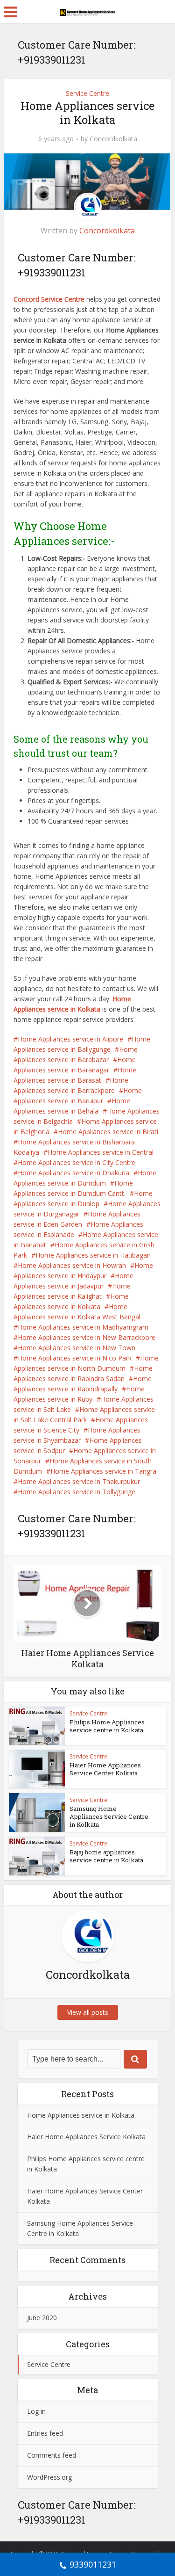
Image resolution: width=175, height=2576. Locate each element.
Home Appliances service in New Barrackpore (87, 1337)
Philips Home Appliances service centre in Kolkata (107, 1726)
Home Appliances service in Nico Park (75, 1358)
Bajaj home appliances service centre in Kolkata (106, 1856)
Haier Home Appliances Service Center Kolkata (105, 1769)
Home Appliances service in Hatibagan (93, 1255)
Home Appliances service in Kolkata (81, 2115)
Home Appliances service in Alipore (70, 1039)
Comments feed (52, 2455)
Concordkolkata (113, 139)
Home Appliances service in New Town (77, 1348)
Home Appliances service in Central (101, 1152)
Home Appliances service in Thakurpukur (79, 1481)
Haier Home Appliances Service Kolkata (86, 2137)
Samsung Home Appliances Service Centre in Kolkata (109, 1816)
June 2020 (42, 2318)
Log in (36, 2411)
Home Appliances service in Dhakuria (73, 1173)
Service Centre (87, 93)
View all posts (88, 2012)
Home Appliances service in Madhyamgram (83, 1327)
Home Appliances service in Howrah (72, 1265)
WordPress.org (49, 2477)
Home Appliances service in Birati (108, 1132)
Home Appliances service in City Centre (77, 1162)
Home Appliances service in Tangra (103, 1471)
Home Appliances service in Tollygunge (77, 1492)
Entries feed (45, 2433)
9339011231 (93, 2564)
